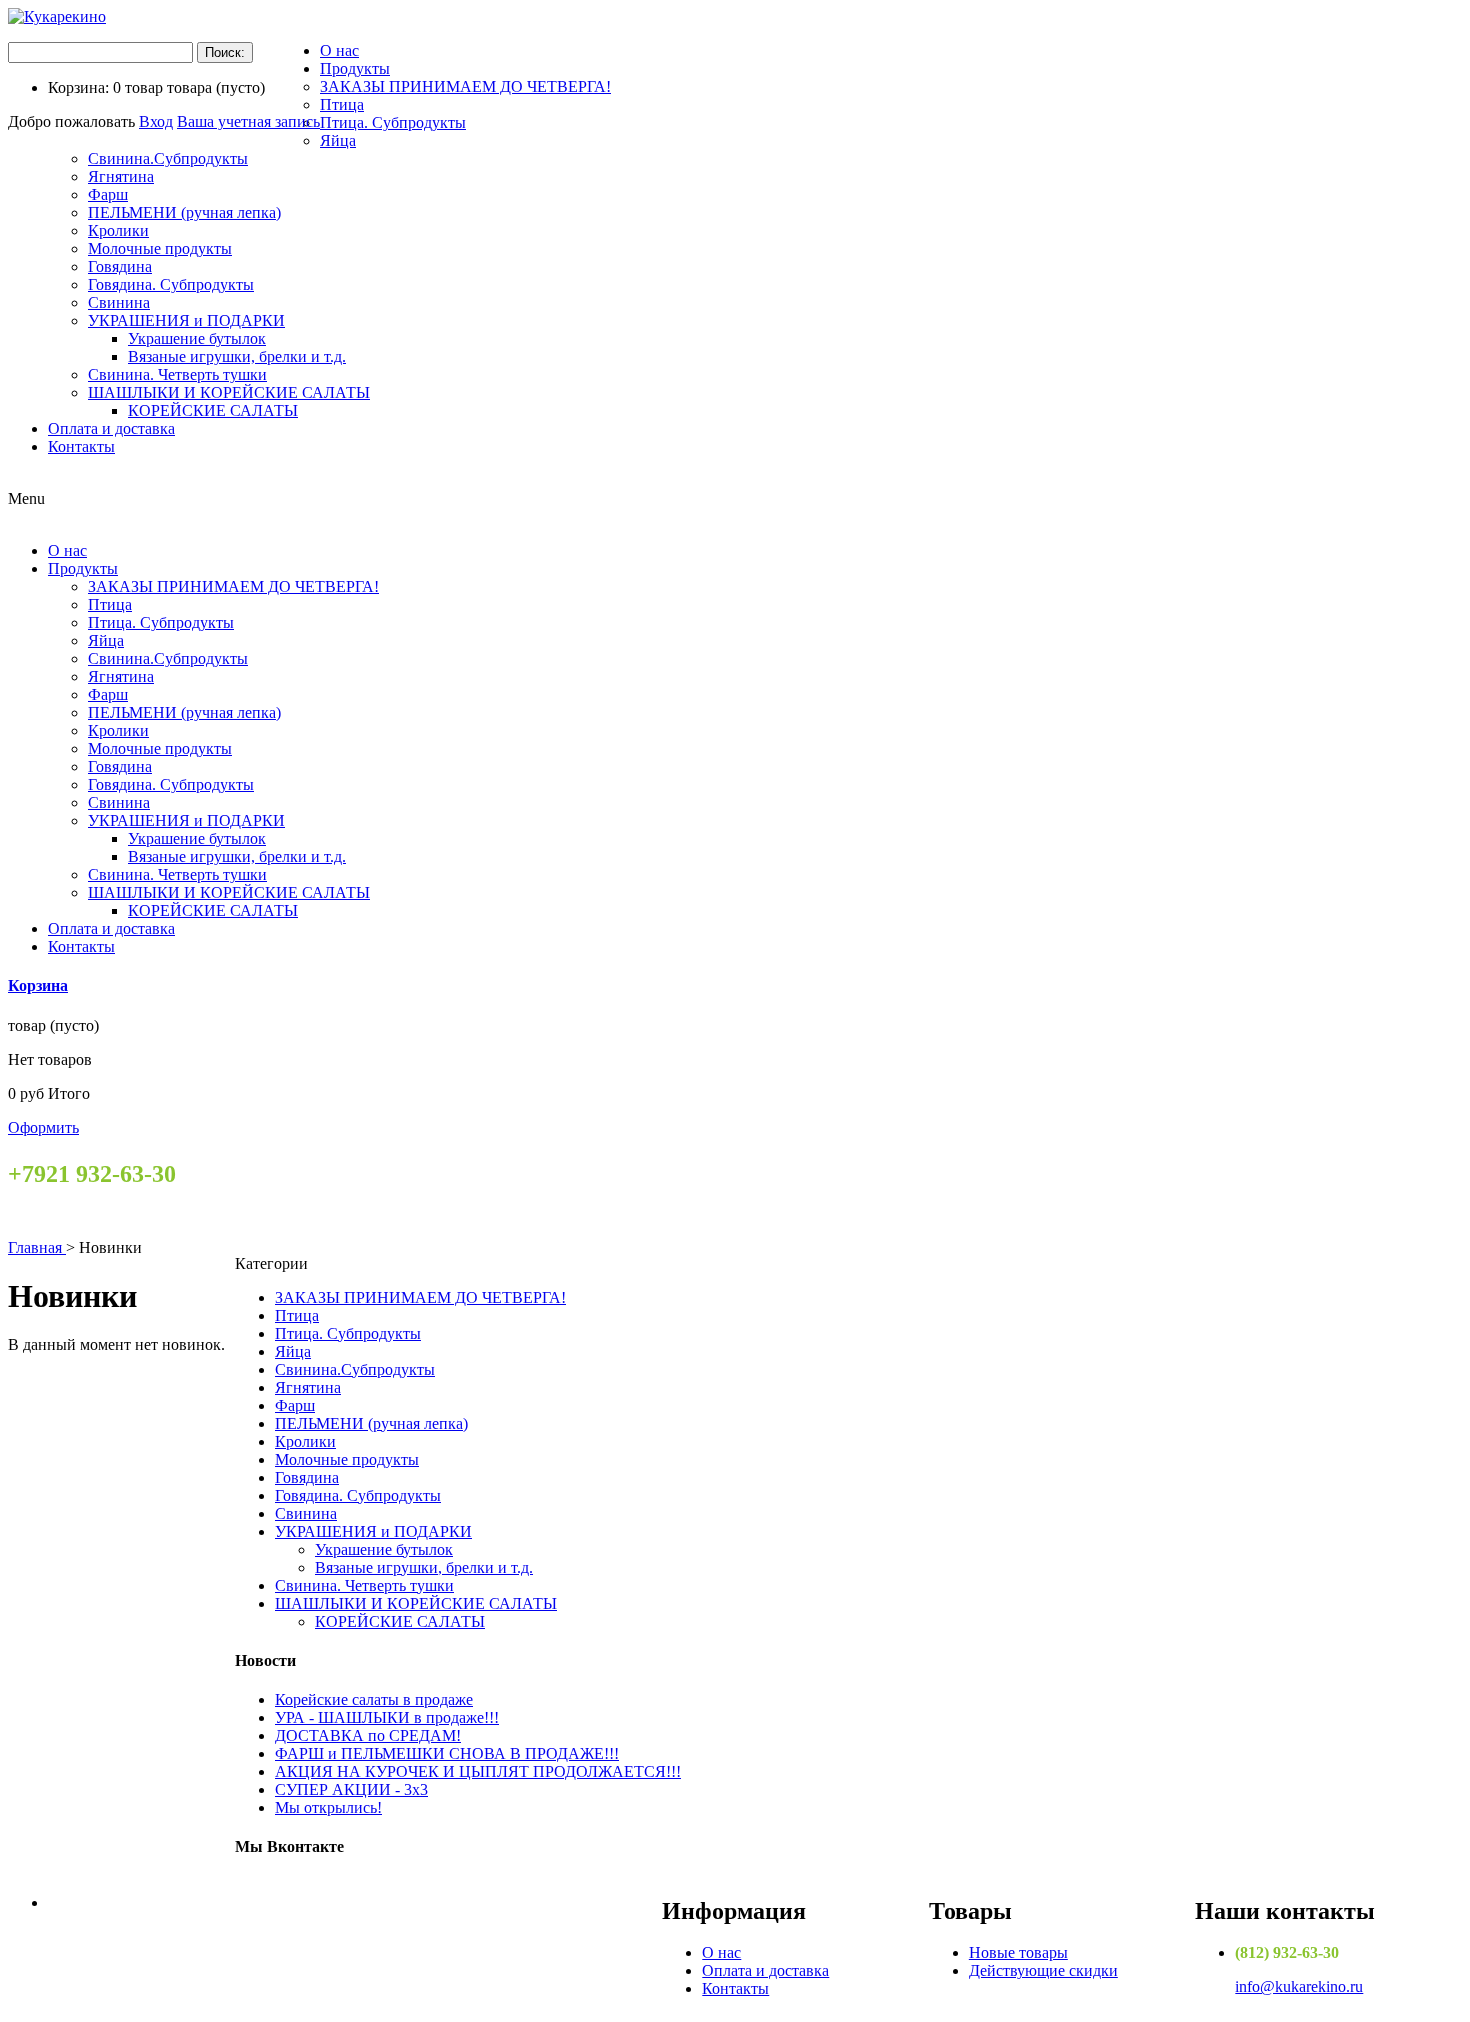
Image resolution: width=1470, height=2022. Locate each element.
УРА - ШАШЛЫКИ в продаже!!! (387, 1717)
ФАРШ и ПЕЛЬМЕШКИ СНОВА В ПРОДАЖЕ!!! (447, 1753)
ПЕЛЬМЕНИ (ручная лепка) (184, 212)
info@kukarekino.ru (1299, 1986)
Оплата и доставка (111, 428)
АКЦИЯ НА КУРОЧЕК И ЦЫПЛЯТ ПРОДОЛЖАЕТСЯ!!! (478, 1771)
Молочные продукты (160, 248)
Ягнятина (121, 176)
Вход (156, 121)
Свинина (119, 302)
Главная (37, 1247)
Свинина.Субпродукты (168, 158)
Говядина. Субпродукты (171, 284)
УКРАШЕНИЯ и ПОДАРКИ (186, 320)
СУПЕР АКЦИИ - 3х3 (351, 1789)
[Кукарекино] (57, 16)
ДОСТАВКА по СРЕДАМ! (368, 1735)
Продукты (355, 68)
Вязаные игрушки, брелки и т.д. (237, 356)
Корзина (38, 985)
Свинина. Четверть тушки (177, 374)
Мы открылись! (328, 1807)
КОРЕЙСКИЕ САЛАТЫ (213, 410)
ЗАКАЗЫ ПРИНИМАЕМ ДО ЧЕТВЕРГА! (465, 86)
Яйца (338, 140)
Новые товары (1018, 1952)
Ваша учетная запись (248, 121)
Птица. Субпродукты (393, 122)
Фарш (108, 194)
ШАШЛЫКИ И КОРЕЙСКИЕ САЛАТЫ (229, 392)
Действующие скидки (1043, 1970)
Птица (342, 104)
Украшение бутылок (197, 338)
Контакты (81, 446)
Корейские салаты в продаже (374, 1699)
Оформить (43, 1127)
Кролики (118, 230)
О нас (339, 50)
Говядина (120, 266)
